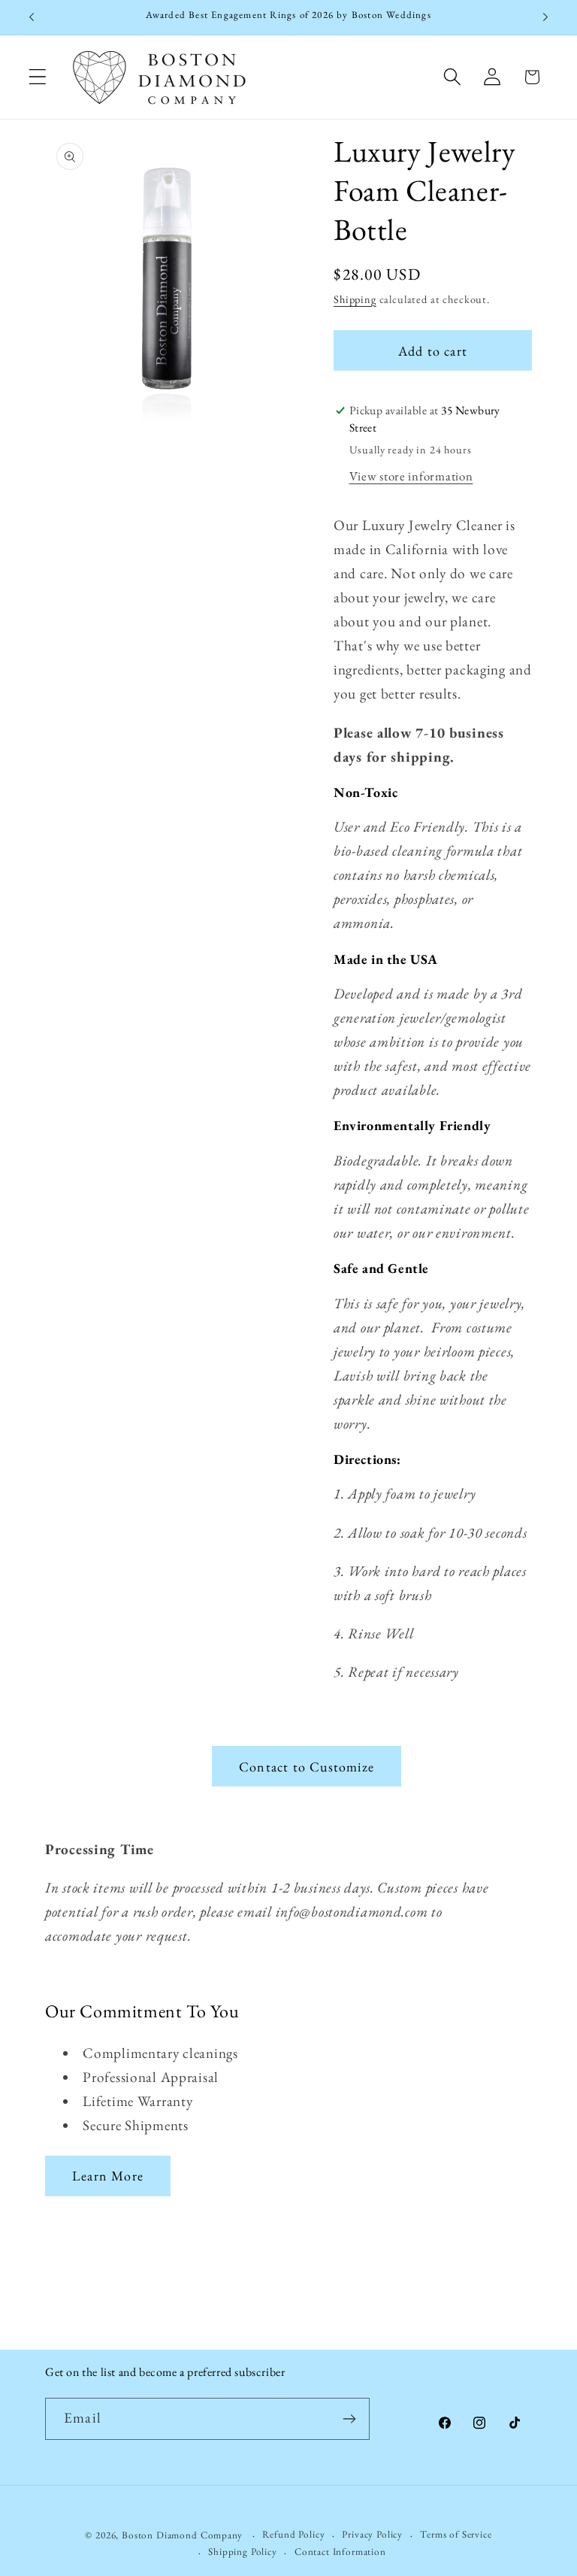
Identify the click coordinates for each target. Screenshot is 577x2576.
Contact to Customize (307, 1767)
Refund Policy (293, 2534)
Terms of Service (456, 2534)
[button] (38, 77)
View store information (411, 476)
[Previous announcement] (32, 17)
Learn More (108, 2176)
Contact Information (340, 2552)
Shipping (355, 299)
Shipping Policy (243, 2552)
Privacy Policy (372, 2534)
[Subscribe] (349, 2419)
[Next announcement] (545, 17)
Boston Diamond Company (183, 2535)
